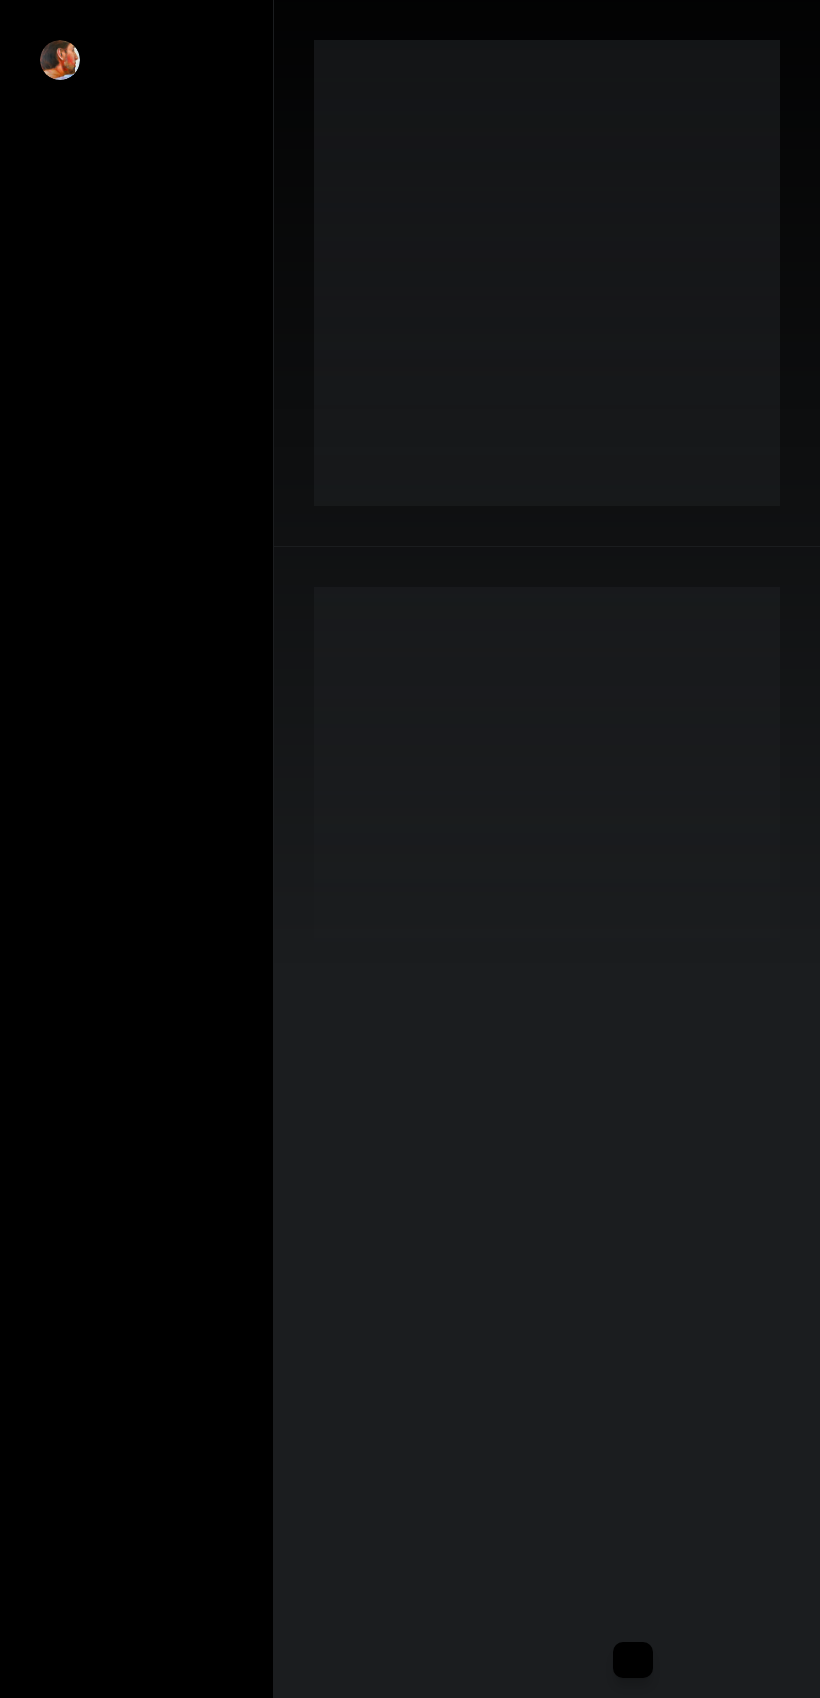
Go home (72, 1646)
